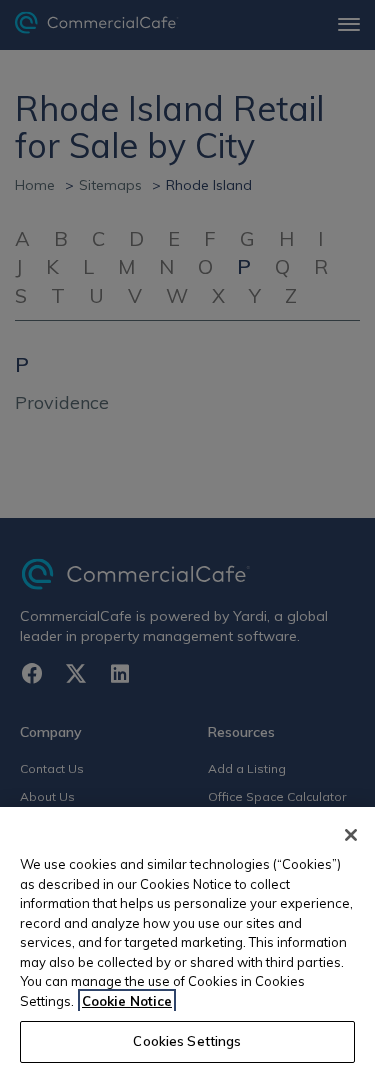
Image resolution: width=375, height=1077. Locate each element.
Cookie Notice (127, 1001)
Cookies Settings (187, 1041)
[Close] (351, 835)
